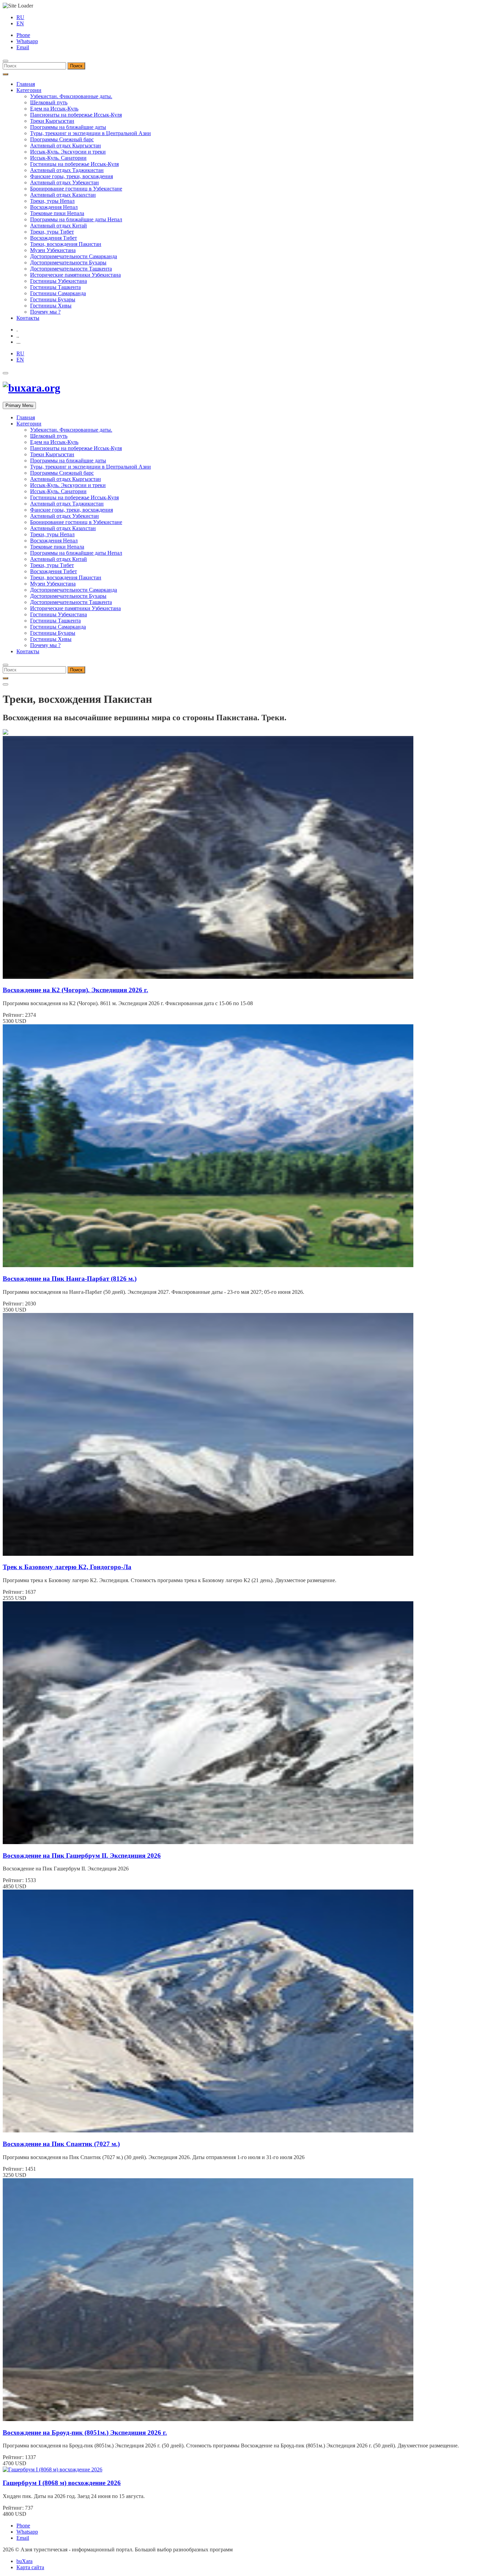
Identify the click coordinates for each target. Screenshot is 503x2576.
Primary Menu (19, 405)
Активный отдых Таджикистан (67, 170)
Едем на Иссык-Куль (54, 109)
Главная (26, 84)
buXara (24, 2561)
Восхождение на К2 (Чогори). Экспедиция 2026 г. (75, 990)
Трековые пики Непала (57, 213)
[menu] (5, 61)
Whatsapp (27, 41)
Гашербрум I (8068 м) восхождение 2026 (62, 2483)
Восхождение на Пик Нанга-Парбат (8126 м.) (70, 1279)
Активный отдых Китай (59, 226)
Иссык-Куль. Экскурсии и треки (68, 152)
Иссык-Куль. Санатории (58, 158)
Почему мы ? (45, 312)
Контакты (28, 318)
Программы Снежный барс (62, 139)
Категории (29, 90)
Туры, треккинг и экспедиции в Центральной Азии (91, 133)
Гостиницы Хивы (51, 306)
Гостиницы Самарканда (58, 293)
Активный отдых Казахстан (63, 195)
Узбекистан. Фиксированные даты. (71, 96)
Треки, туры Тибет (52, 232)
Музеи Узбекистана (53, 250)
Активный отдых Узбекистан (65, 182)
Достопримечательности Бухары (68, 262)
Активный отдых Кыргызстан (66, 146)
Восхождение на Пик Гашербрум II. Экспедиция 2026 (82, 1856)
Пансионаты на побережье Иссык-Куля (76, 115)
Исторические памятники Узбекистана (75, 275)
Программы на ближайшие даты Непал (76, 219)
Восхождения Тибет (54, 238)
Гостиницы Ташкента (55, 287)
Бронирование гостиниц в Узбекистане (76, 189)
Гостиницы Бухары (53, 299)
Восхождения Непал (54, 207)
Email (23, 47)
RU (20, 17)
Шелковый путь (49, 102)
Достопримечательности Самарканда (74, 256)
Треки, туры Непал (52, 201)
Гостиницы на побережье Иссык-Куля (74, 164)
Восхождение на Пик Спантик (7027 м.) (61, 2144)
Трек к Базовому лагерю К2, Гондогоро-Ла (67, 1567)
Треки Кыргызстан (52, 121)
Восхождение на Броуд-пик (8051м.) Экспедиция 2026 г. (85, 2433)
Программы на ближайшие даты (68, 127)
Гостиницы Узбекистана (59, 281)
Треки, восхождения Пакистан (66, 244)
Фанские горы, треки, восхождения (72, 176)
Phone (23, 35)
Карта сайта (30, 2567)
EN (20, 23)
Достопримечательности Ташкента (71, 269)
